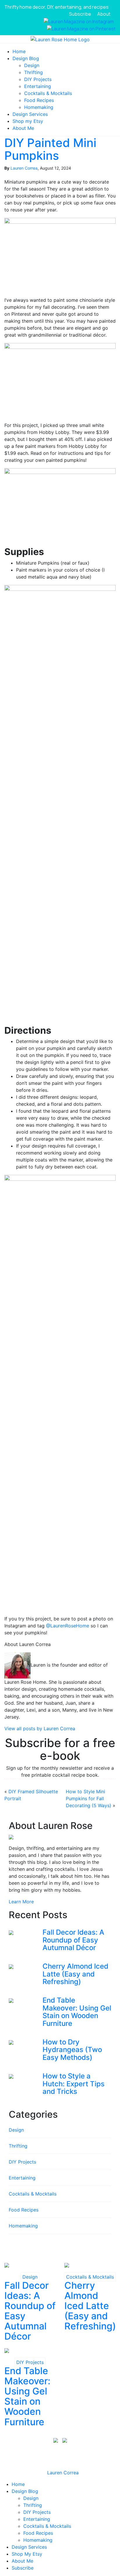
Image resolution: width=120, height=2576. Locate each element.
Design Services (30, 114)
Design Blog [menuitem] (25, 2491)
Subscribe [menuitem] (23, 2568)
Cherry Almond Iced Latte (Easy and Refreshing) (75, 1974)
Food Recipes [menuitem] (38, 2533)
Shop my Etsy (28, 121)
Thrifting (33, 72)
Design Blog (26, 58)
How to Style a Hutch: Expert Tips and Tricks (74, 2084)
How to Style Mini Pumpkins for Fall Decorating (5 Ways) (89, 1798)
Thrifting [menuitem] (33, 2505)
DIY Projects (38, 79)
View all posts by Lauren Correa (40, 1728)
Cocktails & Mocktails (48, 93)
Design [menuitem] (31, 2498)
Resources (32, 2454)
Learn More (21, 1902)
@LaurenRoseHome (67, 1626)
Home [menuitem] (18, 2484)
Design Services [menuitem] (29, 2547)
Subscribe (80, 14)
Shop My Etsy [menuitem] (27, 2554)
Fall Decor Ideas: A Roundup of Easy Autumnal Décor (73, 1940)
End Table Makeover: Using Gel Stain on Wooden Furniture (77, 2012)
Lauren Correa (24, 168)
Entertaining (38, 86)
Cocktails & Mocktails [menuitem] (47, 2526)
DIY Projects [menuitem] (37, 2512)
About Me (23, 128)
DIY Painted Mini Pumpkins (50, 149)
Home (19, 51)
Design (32, 65)
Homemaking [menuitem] (38, 2540)
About (104, 14)
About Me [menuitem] (22, 2561)
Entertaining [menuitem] (37, 2519)
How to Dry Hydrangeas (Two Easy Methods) (72, 2050)
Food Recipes (39, 100)
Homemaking (39, 107)
